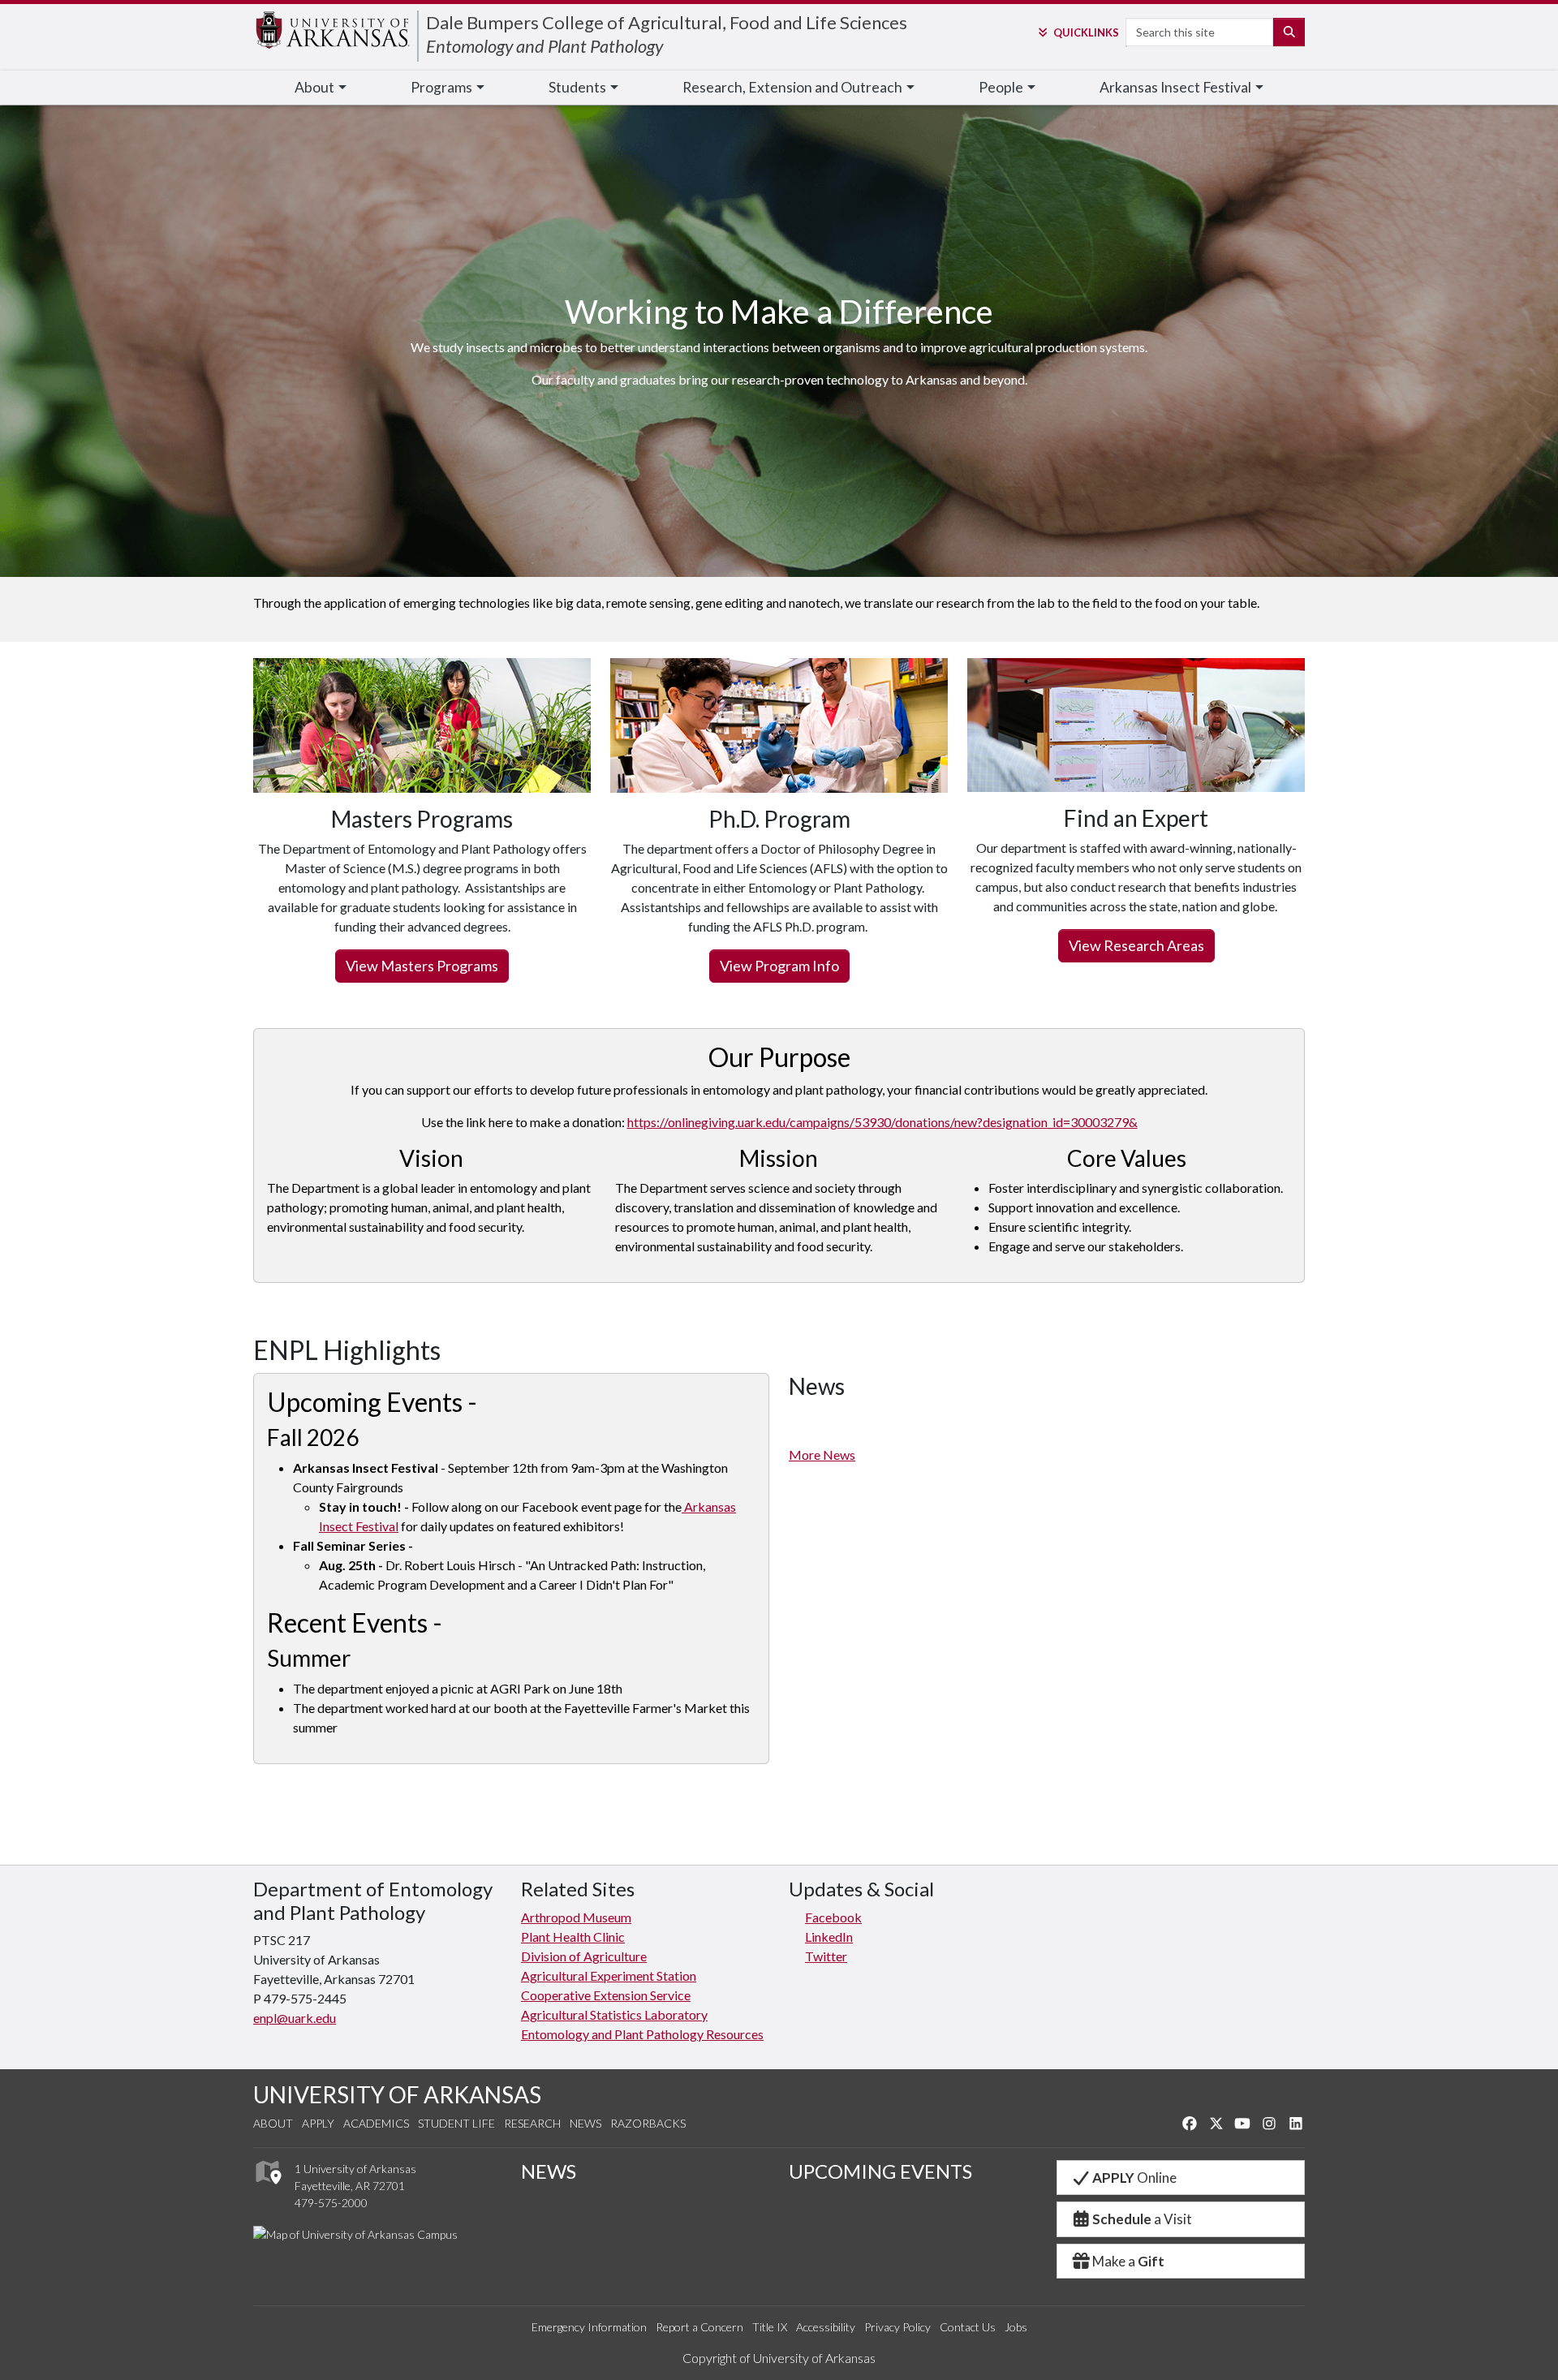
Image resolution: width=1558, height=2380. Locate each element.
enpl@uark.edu (295, 2018)
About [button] (314, 87)
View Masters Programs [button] (422, 966)
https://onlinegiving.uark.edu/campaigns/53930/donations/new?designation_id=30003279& (882, 1122)
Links (1086, 32)
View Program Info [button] (779, 966)
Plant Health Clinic (573, 1937)
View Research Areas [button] (1136, 945)
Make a (1128, 2261)
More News (822, 1455)
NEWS (549, 2171)
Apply (318, 2123)
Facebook (833, 1917)
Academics (376, 2123)
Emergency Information (589, 2327)
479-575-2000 (331, 2203)
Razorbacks (648, 2123)
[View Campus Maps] (267, 2188)
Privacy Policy (897, 2327)
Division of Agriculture (584, 1956)
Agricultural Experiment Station (609, 1975)
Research (532, 2123)
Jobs (1016, 2327)
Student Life (456, 2123)
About (273, 2123)
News (585, 2123)
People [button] (1001, 87)
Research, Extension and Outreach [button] (792, 87)
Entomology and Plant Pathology (544, 46)
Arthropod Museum (576, 1917)
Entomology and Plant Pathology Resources (642, 2034)
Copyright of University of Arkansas (779, 2358)
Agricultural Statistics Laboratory (614, 2014)
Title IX (770, 2327)
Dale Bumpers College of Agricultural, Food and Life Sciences (667, 22)
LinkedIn (829, 1937)
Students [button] (577, 87)
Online (1134, 2178)
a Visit (1142, 2219)
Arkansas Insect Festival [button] (1175, 87)
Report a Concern (699, 2327)
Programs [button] (441, 87)
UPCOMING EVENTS (880, 2171)
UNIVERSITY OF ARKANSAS (397, 2094)
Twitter (826, 1956)
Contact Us (968, 2327)
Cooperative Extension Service (606, 1995)
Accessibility (826, 2327)
